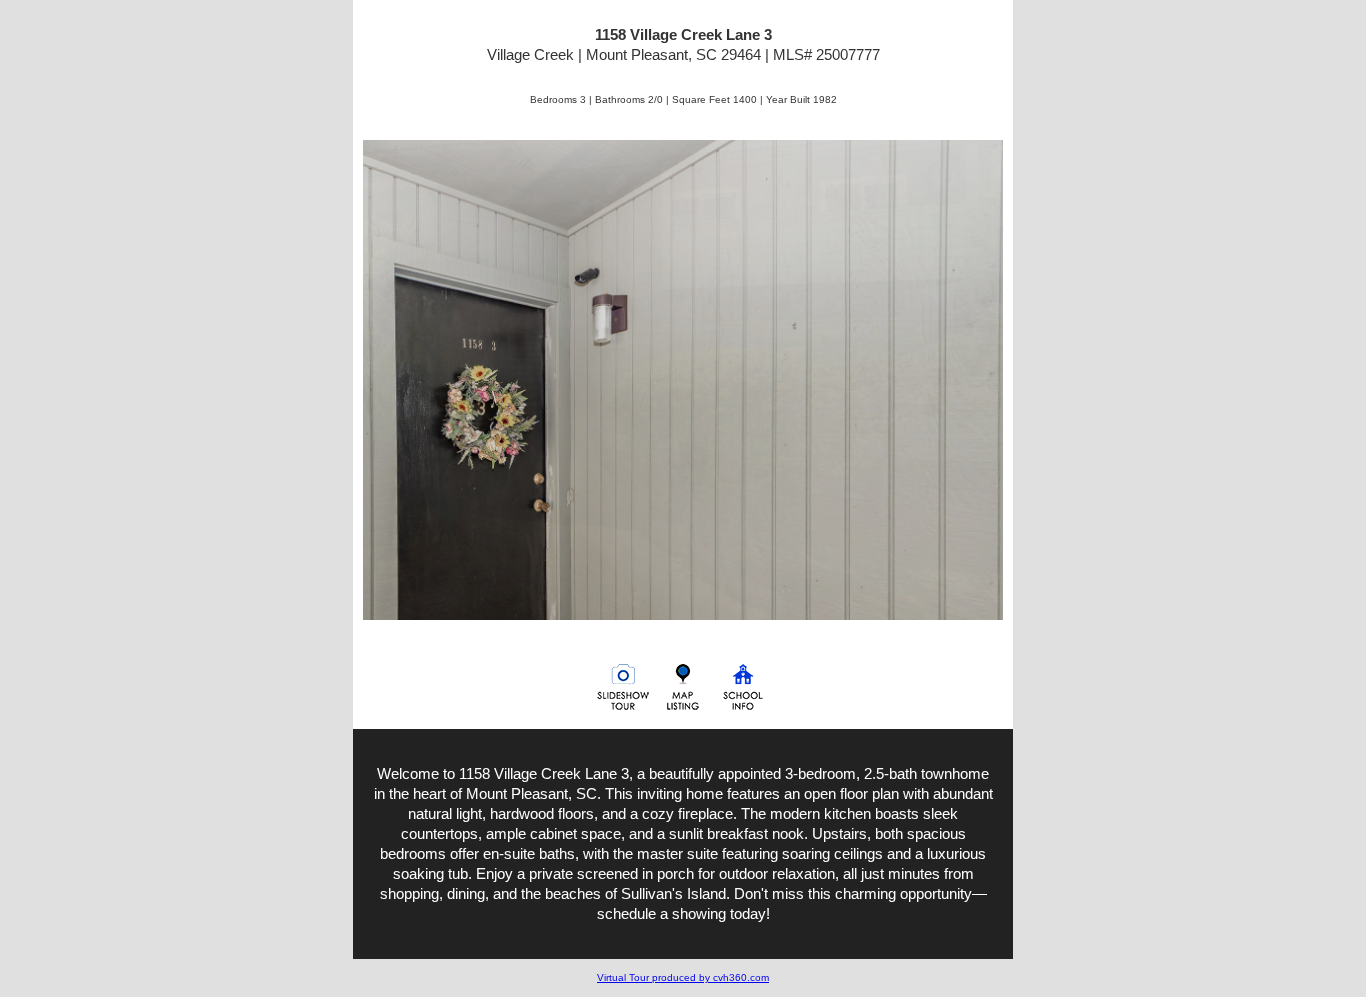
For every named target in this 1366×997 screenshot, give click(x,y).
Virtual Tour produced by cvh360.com (683, 977)
